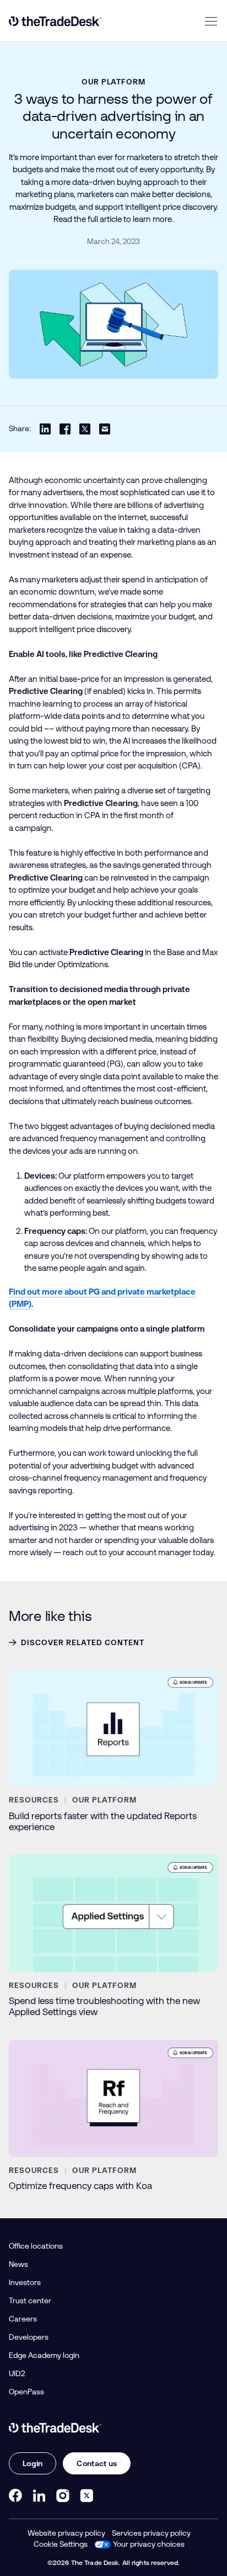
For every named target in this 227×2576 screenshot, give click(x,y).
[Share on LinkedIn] (45, 429)
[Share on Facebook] (65, 429)
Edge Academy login (44, 2355)
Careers (23, 2319)
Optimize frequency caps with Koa (80, 2186)
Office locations (36, 2246)
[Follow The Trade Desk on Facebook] (15, 2495)
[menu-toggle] (211, 21)
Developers (29, 2337)
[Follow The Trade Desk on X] (87, 2495)
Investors (25, 2282)
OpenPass (26, 2392)
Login (33, 2463)
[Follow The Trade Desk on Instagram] (63, 2495)
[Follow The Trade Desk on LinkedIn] (39, 2495)
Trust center (30, 2301)
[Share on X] (85, 429)
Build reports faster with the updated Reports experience (103, 1821)
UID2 (17, 2373)
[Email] (105, 429)
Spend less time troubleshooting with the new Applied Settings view (104, 2006)
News (18, 2264)
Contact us (97, 2463)
